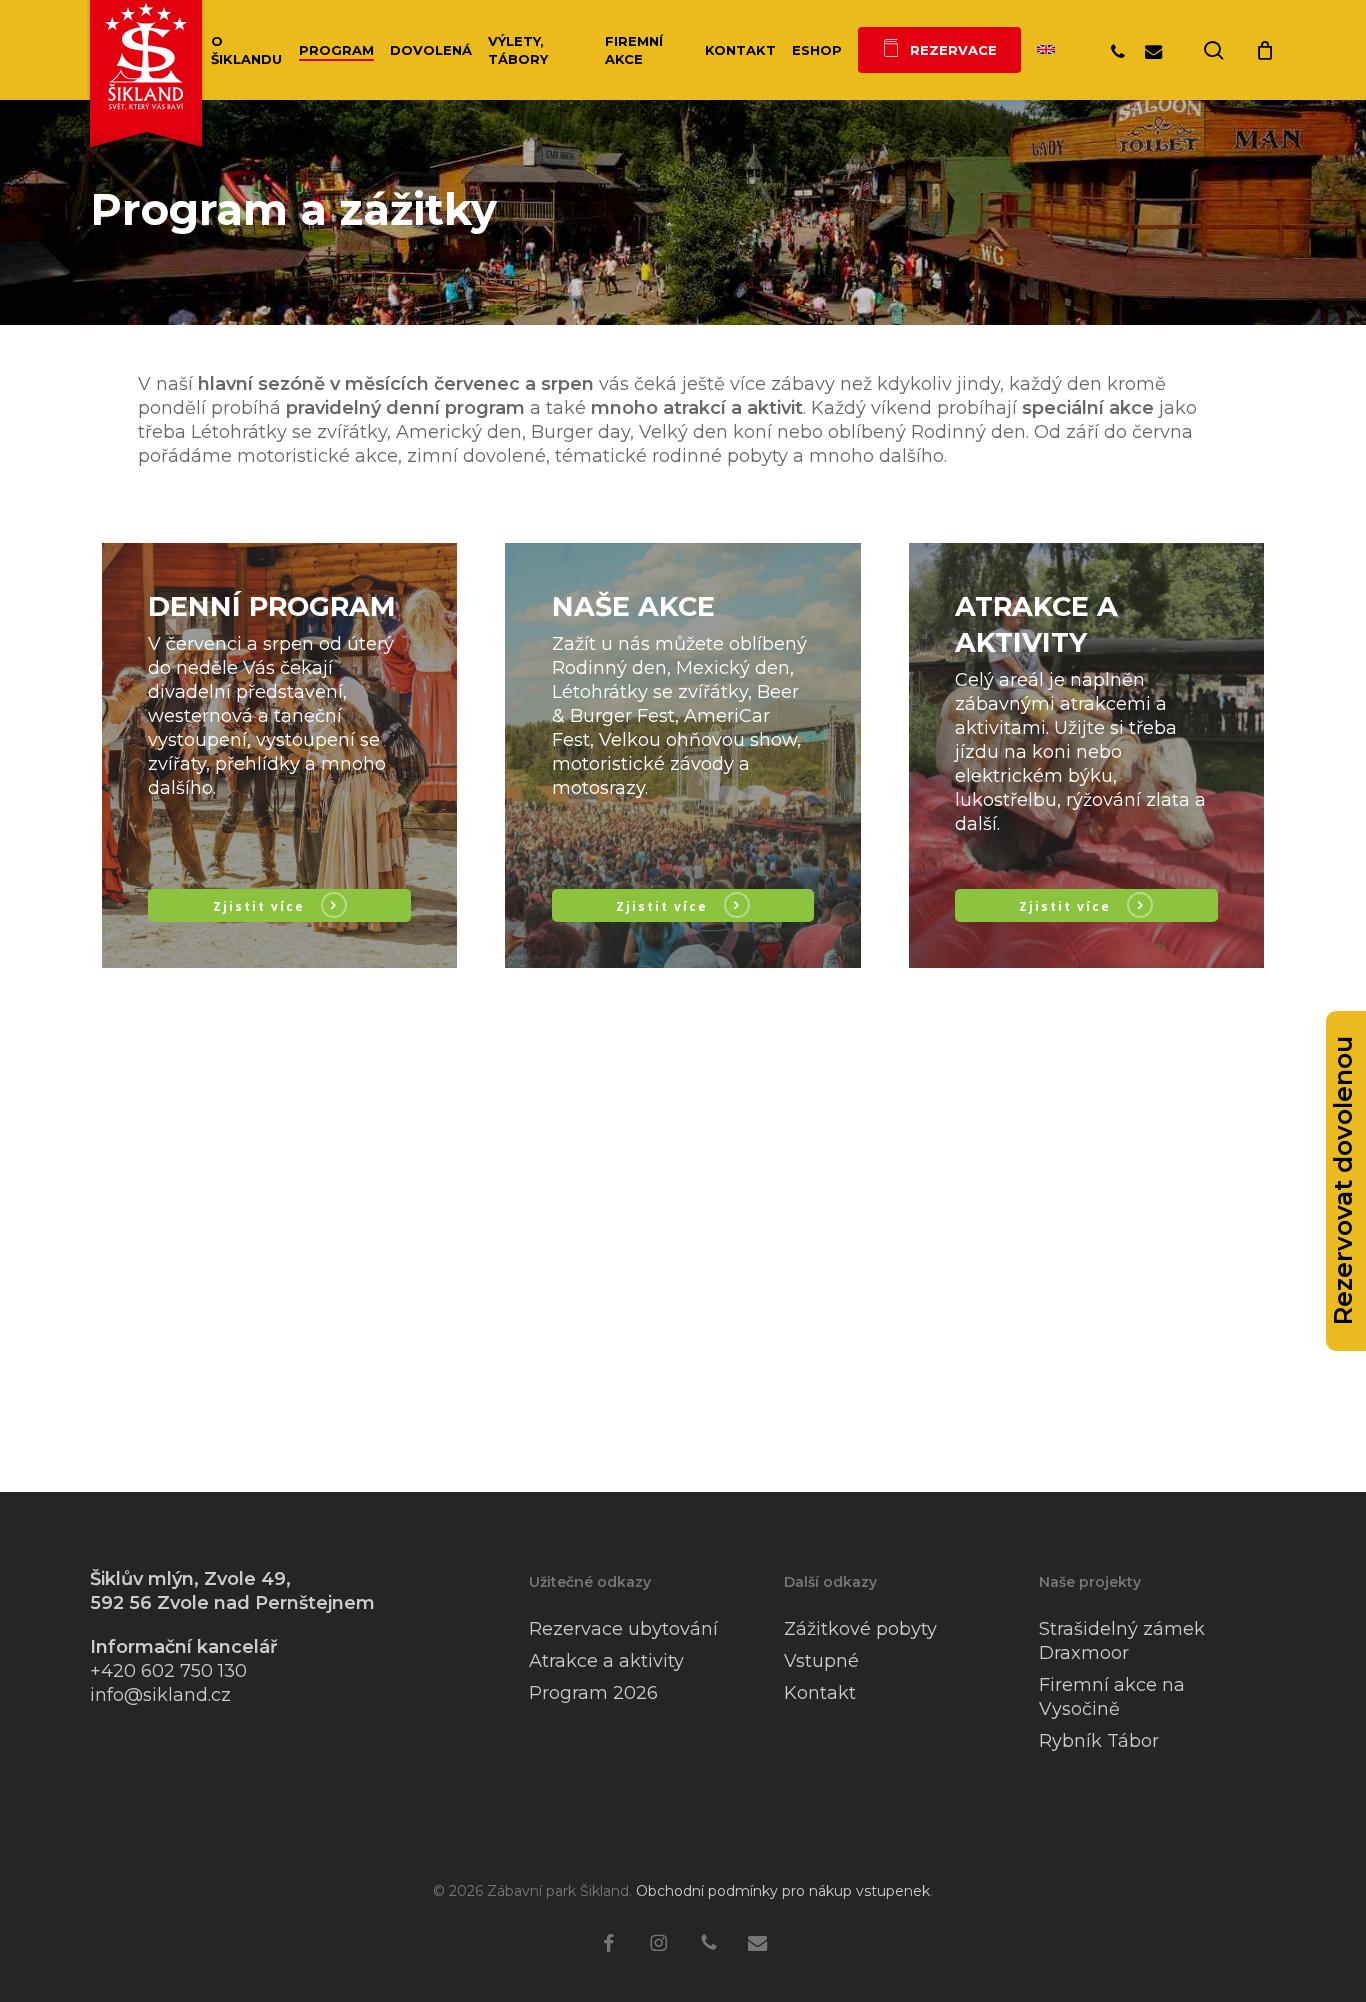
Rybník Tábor (1099, 1741)
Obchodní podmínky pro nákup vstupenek (783, 1891)
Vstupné (821, 1661)
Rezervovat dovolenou (1343, 1181)
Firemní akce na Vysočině (1112, 1697)
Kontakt (820, 1693)
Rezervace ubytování (623, 1629)
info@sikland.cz (160, 1695)
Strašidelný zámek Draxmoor (1122, 1641)
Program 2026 (593, 1693)
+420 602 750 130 (168, 1671)
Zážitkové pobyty (860, 1629)
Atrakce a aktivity (606, 1661)
